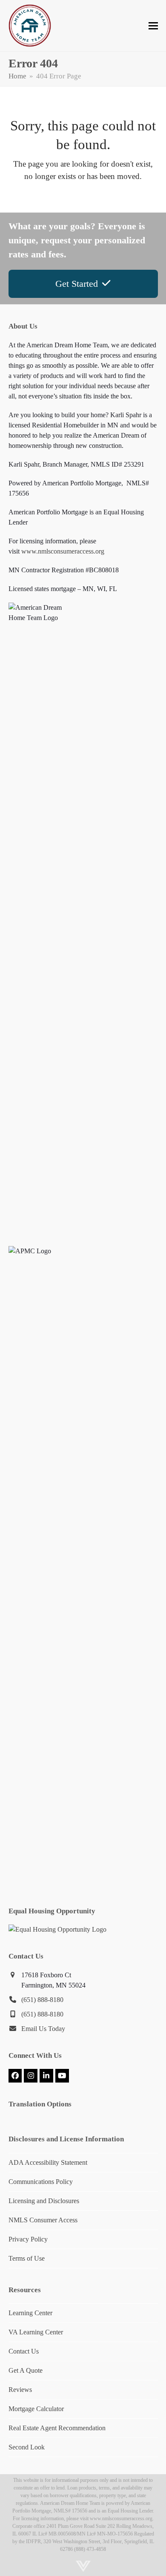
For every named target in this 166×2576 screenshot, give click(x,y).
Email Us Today (43, 2029)
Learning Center (30, 2313)
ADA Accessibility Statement (48, 2162)
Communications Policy (41, 2182)
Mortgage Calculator (36, 2409)
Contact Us (24, 2351)
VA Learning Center (36, 2332)
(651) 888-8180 (42, 2000)
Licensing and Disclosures (44, 2201)
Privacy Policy (28, 2239)
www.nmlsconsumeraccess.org (63, 551)
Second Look (27, 2447)
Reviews (20, 2390)
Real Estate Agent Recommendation (57, 2428)
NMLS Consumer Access (43, 2220)
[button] (153, 26)
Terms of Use (27, 2258)
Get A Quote (26, 2370)
